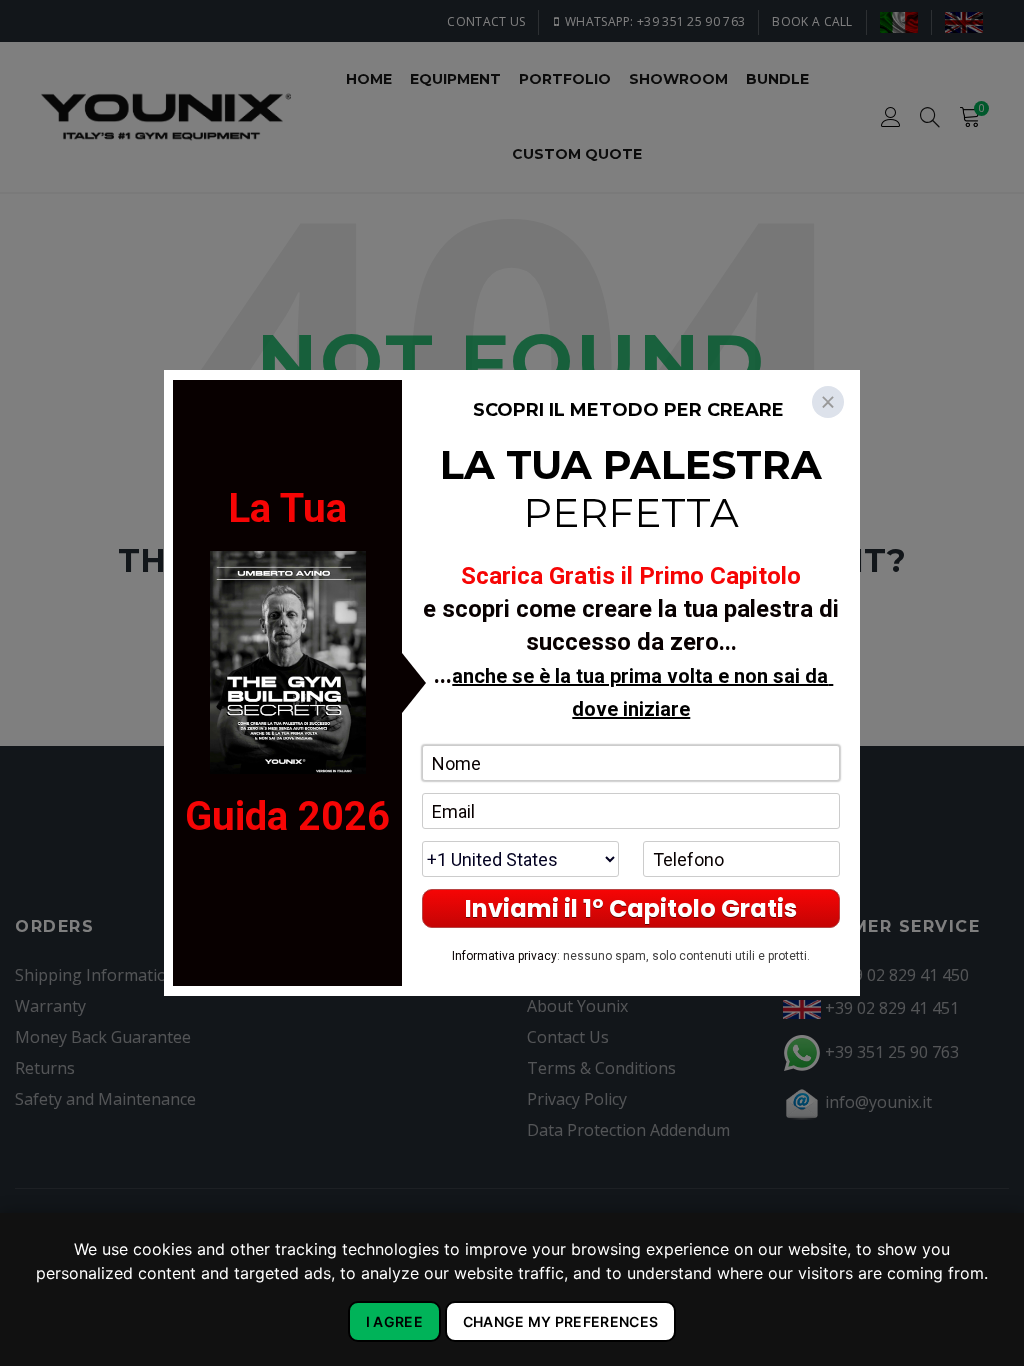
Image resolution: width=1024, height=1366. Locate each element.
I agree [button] (394, 1321)
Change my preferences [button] (560, 1321)
